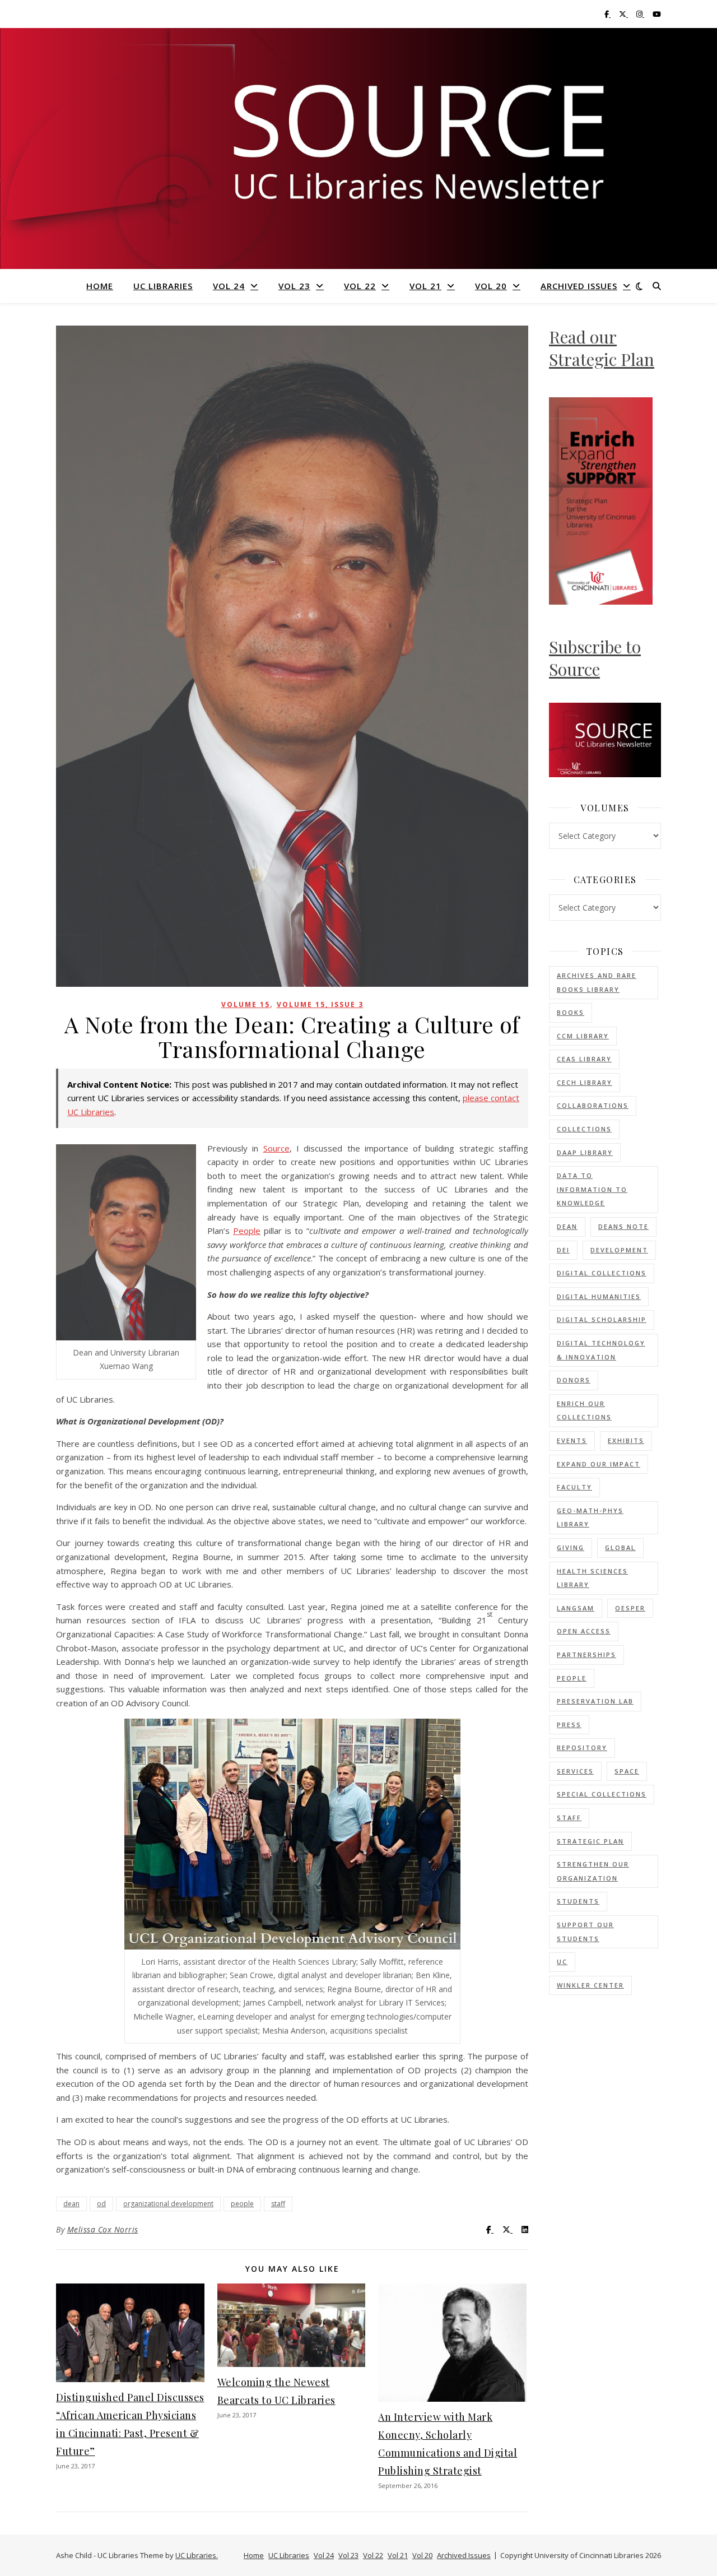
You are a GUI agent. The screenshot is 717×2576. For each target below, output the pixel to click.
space (627, 1771)
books (571, 1012)
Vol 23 (294, 286)
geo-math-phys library (590, 1517)
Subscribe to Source (595, 658)
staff (278, 2204)
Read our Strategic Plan (602, 348)
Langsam (576, 1608)
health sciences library (592, 1578)
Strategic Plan (590, 1841)
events (572, 1440)
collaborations (593, 1105)
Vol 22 (360, 286)
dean (71, 2204)
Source (276, 1148)
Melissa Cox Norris (103, 2229)
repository (582, 1747)
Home (100, 286)
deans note (623, 1226)
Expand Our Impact (599, 1464)
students (578, 1901)
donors (574, 1380)
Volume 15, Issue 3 (320, 1004)
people (242, 2204)
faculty (574, 1487)
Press (569, 1725)
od (101, 2204)
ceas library (584, 1059)
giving (571, 1547)
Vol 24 (229, 286)
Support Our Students (585, 1932)
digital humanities (599, 1296)
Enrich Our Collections (584, 1410)
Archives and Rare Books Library (597, 982)
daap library (585, 1152)
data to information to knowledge (592, 1189)
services (575, 1771)
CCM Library (583, 1036)
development (619, 1250)
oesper (630, 1608)
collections (584, 1129)
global (620, 1547)
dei (563, 1250)
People (247, 1231)
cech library (585, 1082)
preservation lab (595, 1701)
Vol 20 (491, 286)
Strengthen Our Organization (593, 1871)
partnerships (586, 1654)
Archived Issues (579, 286)
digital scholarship (602, 1319)
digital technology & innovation (601, 1350)
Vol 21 (425, 286)
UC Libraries (163, 286)
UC (562, 1962)
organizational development (168, 2204)
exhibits (626, 1440)
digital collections (602, 1273)
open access (584, 1631)
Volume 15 (246, 1004)
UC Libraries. (197, 2555)
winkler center (590, 1985)
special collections (602, 1794)
